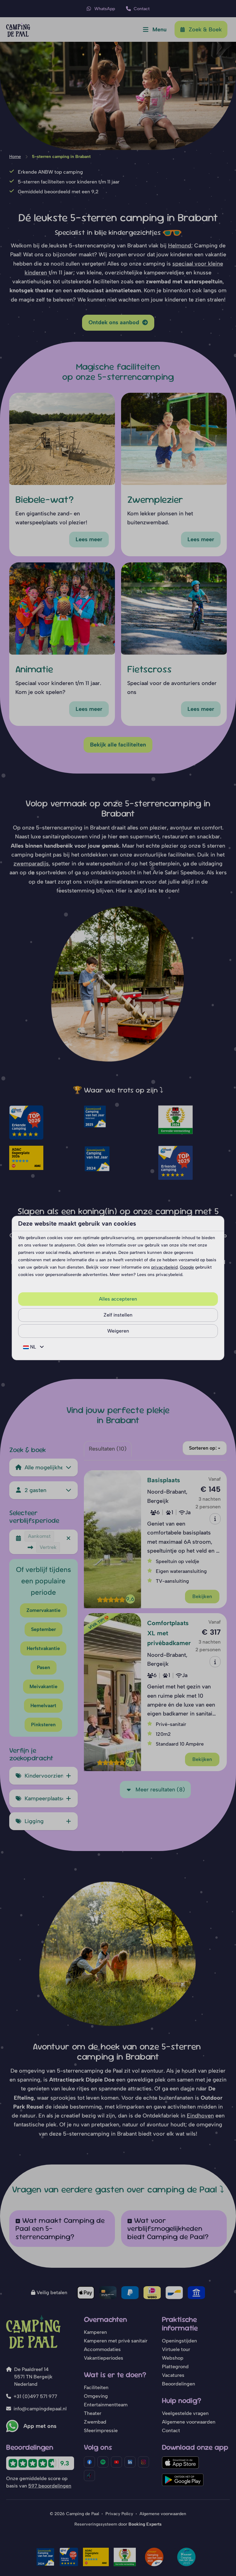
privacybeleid (164, 1267)
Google (187, 1267)
